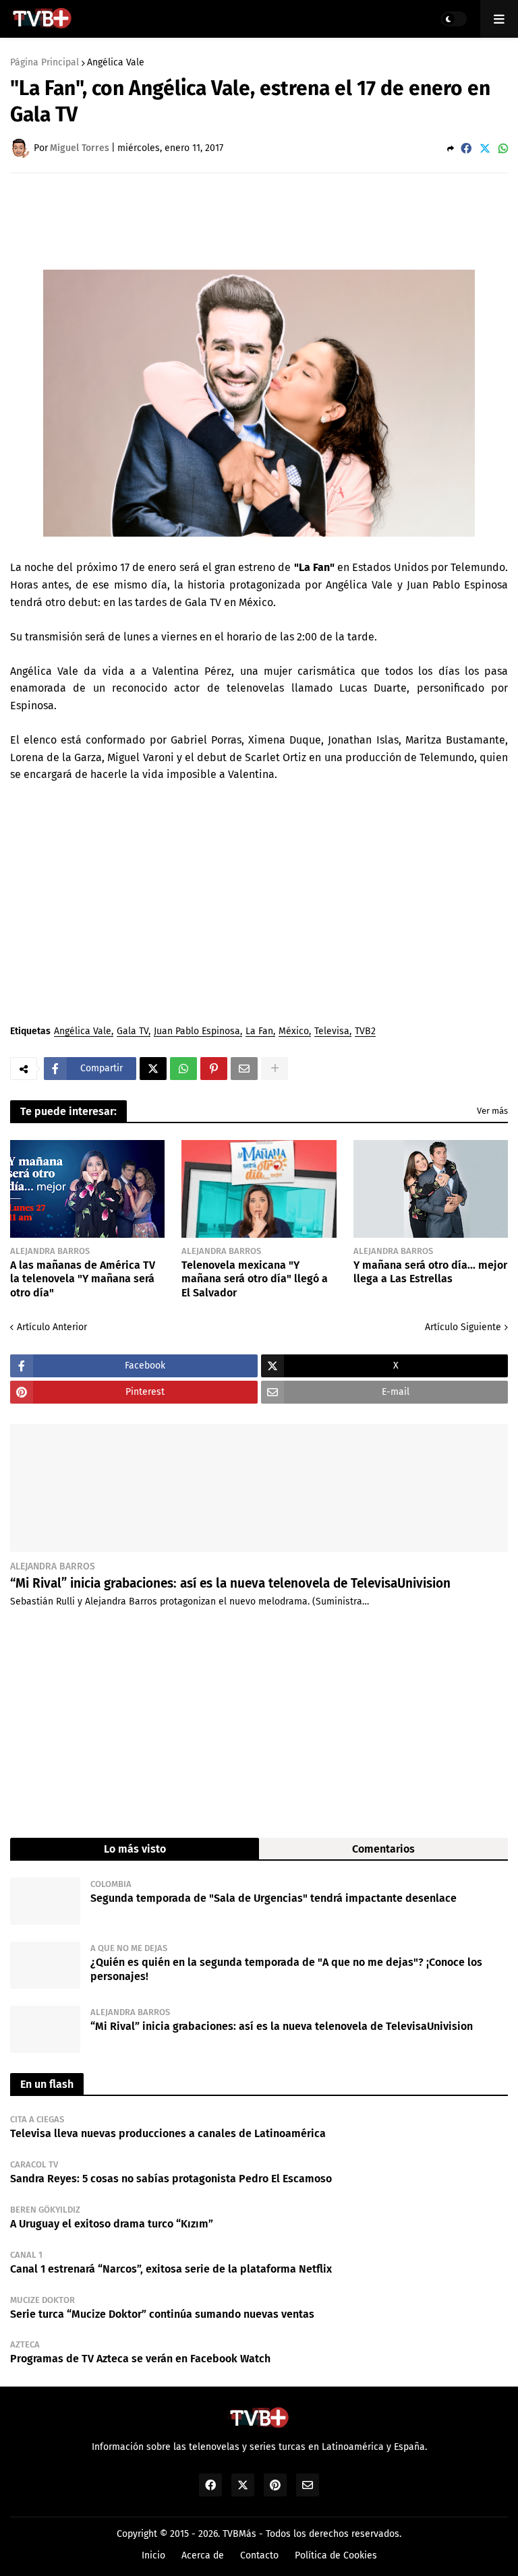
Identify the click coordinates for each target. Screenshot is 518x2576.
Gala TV (133, 1032)
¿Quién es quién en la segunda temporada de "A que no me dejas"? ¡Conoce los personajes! (286, 1969)
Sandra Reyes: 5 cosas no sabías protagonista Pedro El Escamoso (171, 2179)
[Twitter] (485, 149)
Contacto (259, 2555)
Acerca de (203, 2555)
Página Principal (45, 63)
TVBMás (239, 2534)
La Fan (259, 1032)
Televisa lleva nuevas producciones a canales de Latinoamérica (168, 2133)
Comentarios (383, 1849)
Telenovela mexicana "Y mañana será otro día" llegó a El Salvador (255, 1279)
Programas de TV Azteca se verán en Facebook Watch (140, 2359)
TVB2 (365, 1032)
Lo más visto (135, 1849)
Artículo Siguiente (463, 1327)
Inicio (153, 2555)
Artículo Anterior (52, 1327)
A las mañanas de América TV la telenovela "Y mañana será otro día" (83, 1279)
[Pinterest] (214, 1069)
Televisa (332, 1032)
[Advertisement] (256, 220)
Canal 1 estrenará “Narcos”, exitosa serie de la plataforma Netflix (171, 2269)
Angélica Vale (116, 63)
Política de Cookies (336, 2555)
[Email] (244, 1069)
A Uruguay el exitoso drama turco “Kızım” (112, 2224)
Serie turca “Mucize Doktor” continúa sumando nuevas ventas (162, 2314)
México (294, 1032)
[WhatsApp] (503, 149)
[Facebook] (466, 149)
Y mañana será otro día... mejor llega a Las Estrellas (430, 1272)
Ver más (492, 1111)
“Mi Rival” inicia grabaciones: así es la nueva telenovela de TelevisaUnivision (230, 1583)
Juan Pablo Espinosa (197, 1032)
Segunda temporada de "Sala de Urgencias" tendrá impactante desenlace (274, 1898)
